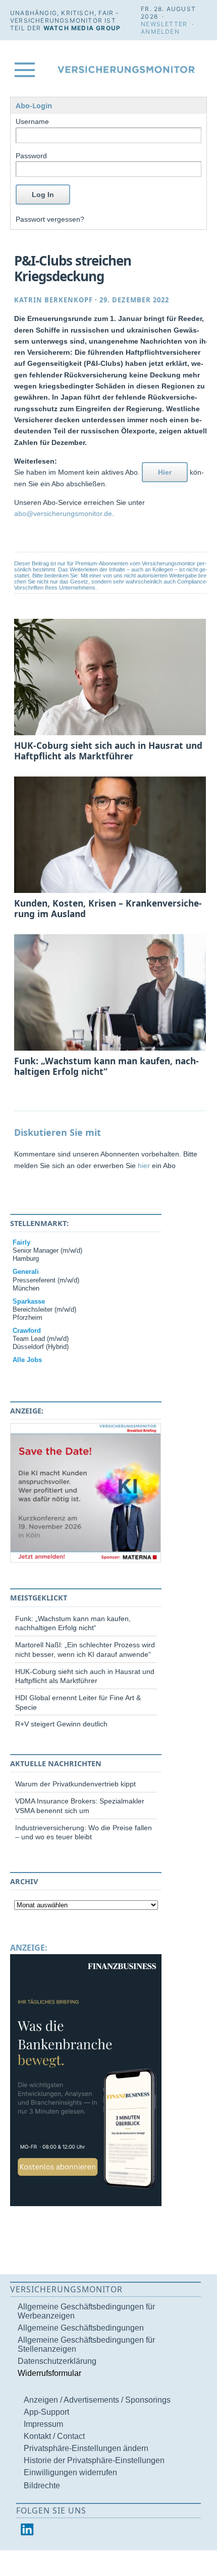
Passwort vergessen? (50, 219)
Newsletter (164, 24)
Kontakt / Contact (54, 2436)
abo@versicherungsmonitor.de (63, 513)
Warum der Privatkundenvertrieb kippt (75, 1784)
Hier (165, 472)
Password (31, 156)
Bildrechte (42, 2486)
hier (144, 1166)
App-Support (46, 2412)
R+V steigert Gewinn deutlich (61, 1724)
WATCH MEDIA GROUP (82, 28)
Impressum (43, 2424)
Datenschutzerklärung (57, 2361)
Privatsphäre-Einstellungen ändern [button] (86, 2448)
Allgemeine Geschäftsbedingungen (81, 2328)
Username (32, 121)
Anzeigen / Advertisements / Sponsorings (97, 2400)
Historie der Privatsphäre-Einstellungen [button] (94, 2460)
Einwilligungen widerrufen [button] (70, 2472)
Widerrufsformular (49, 2373)
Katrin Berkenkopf (53, 300)
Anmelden (160, 31)
